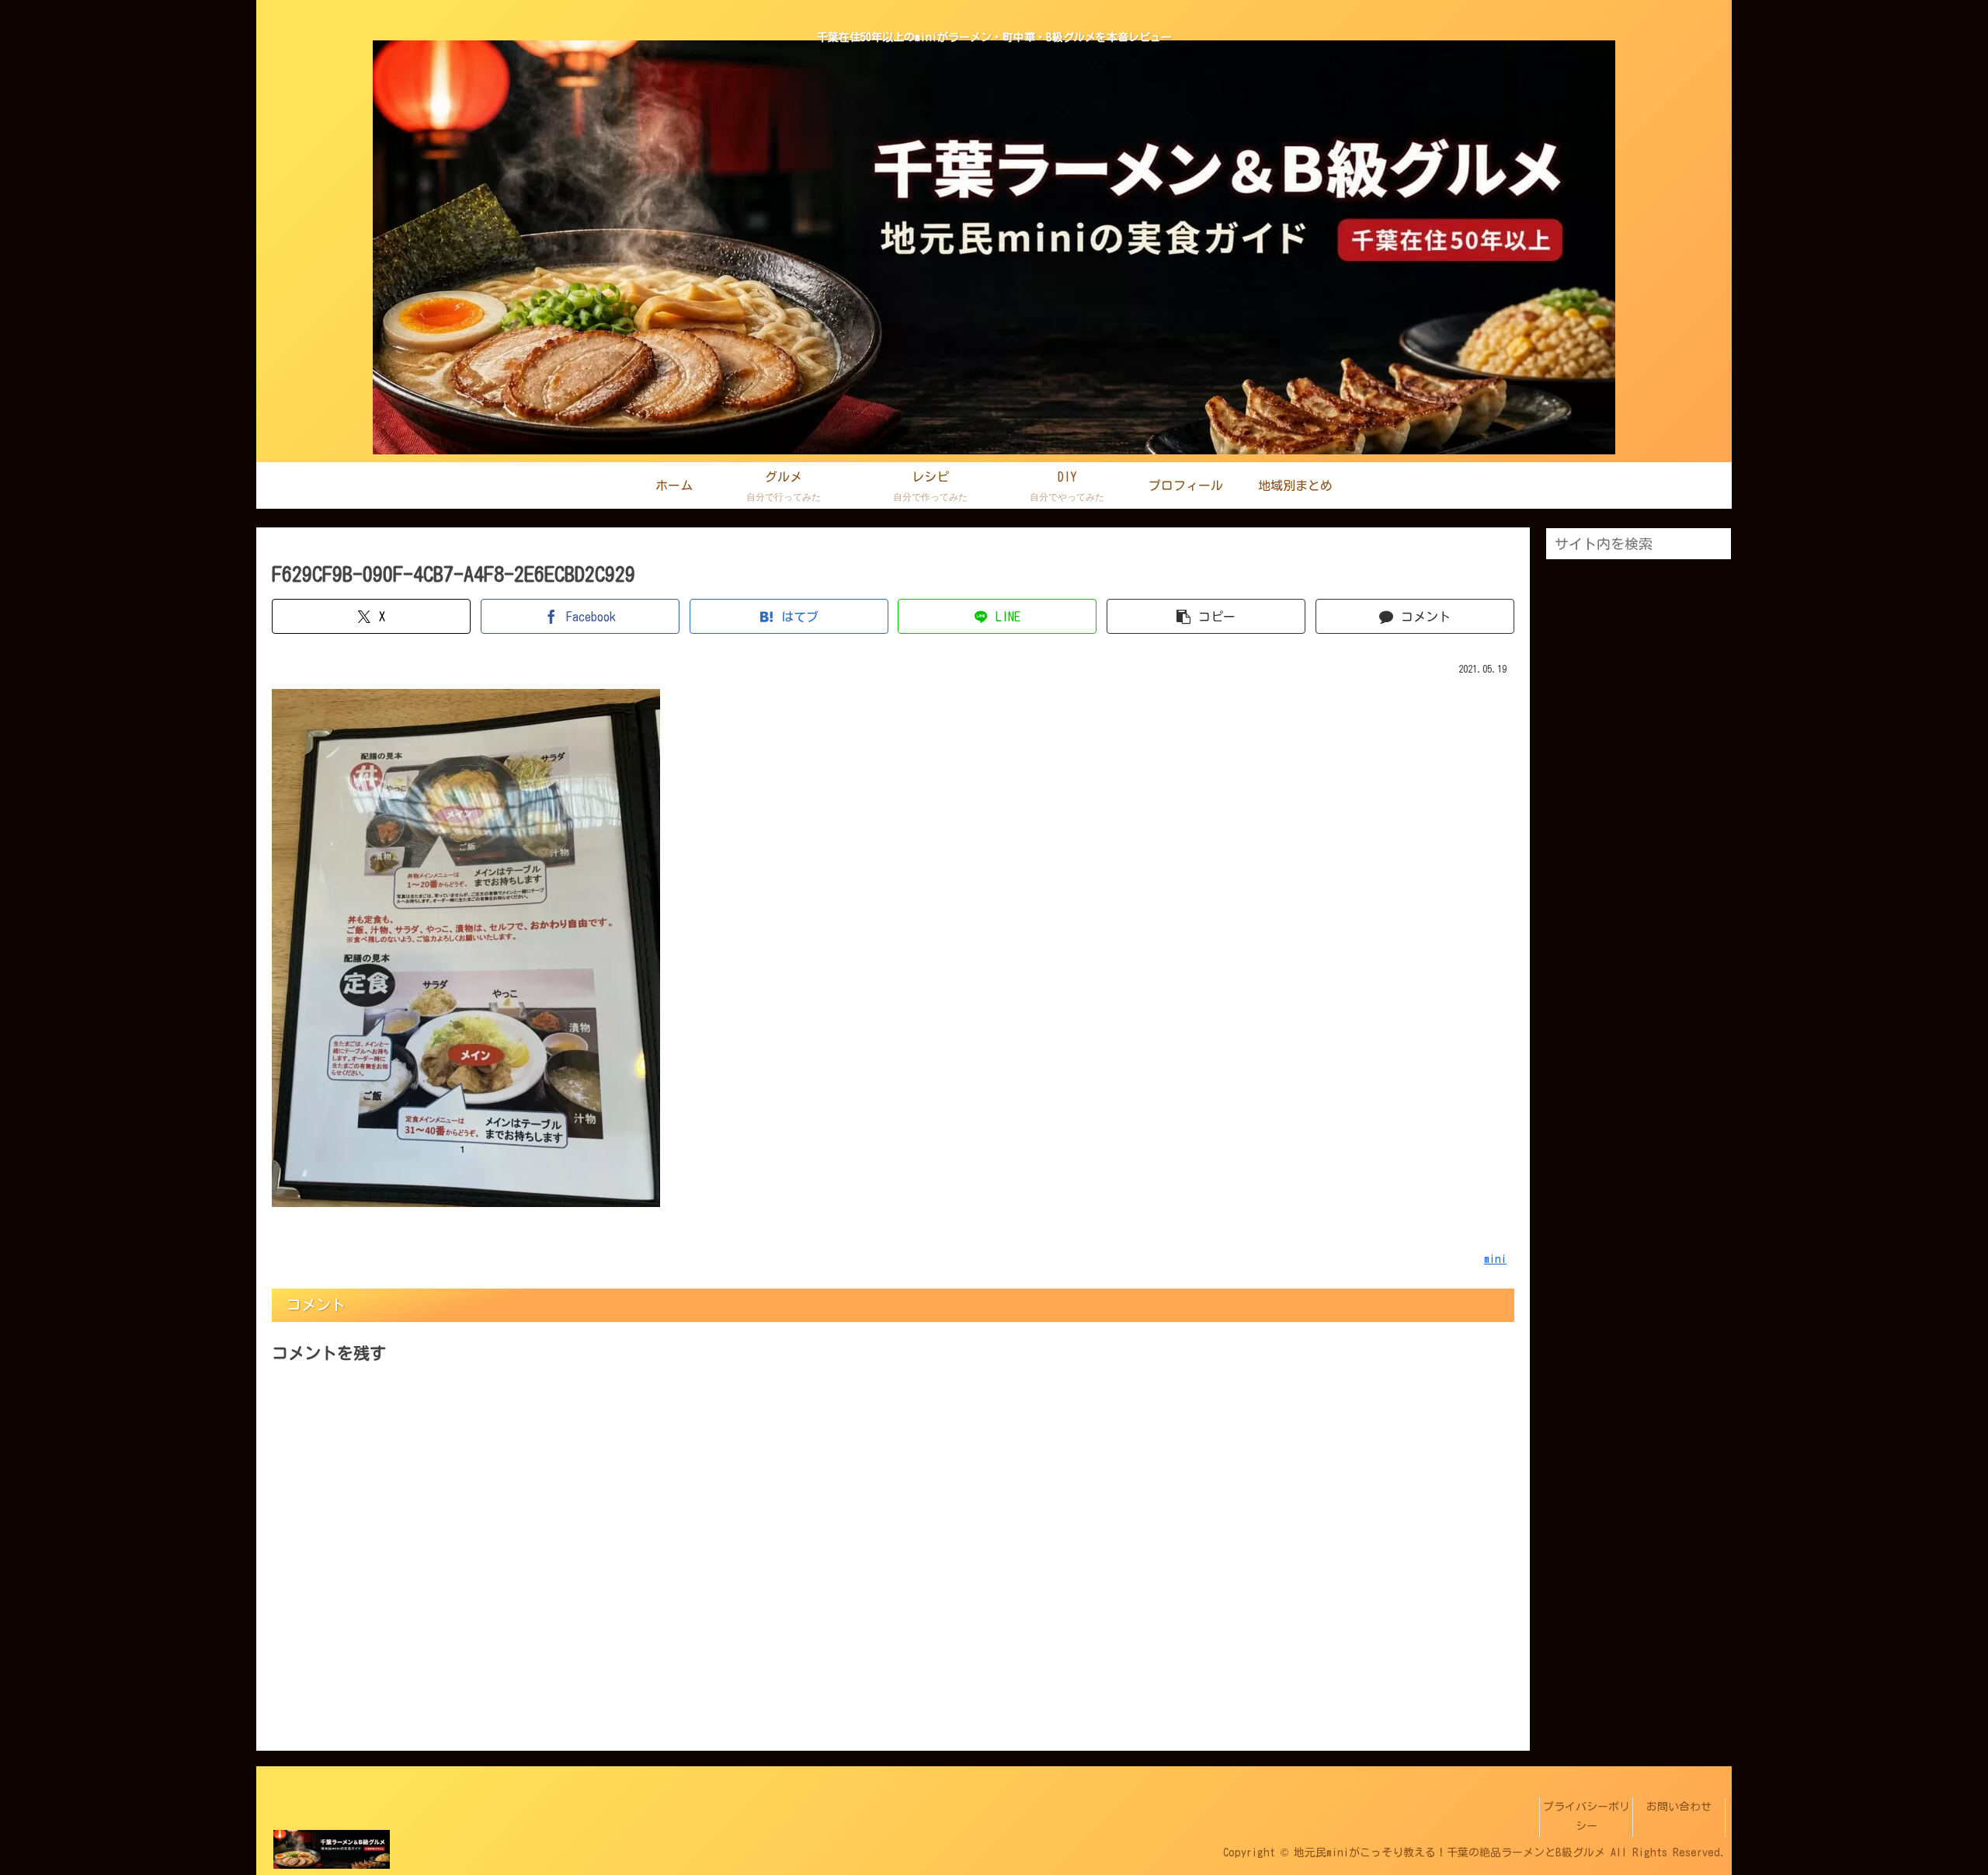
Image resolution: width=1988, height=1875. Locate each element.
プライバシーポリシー (1587, 1816)
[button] (1206, 616)
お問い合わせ (1679, 1807)
